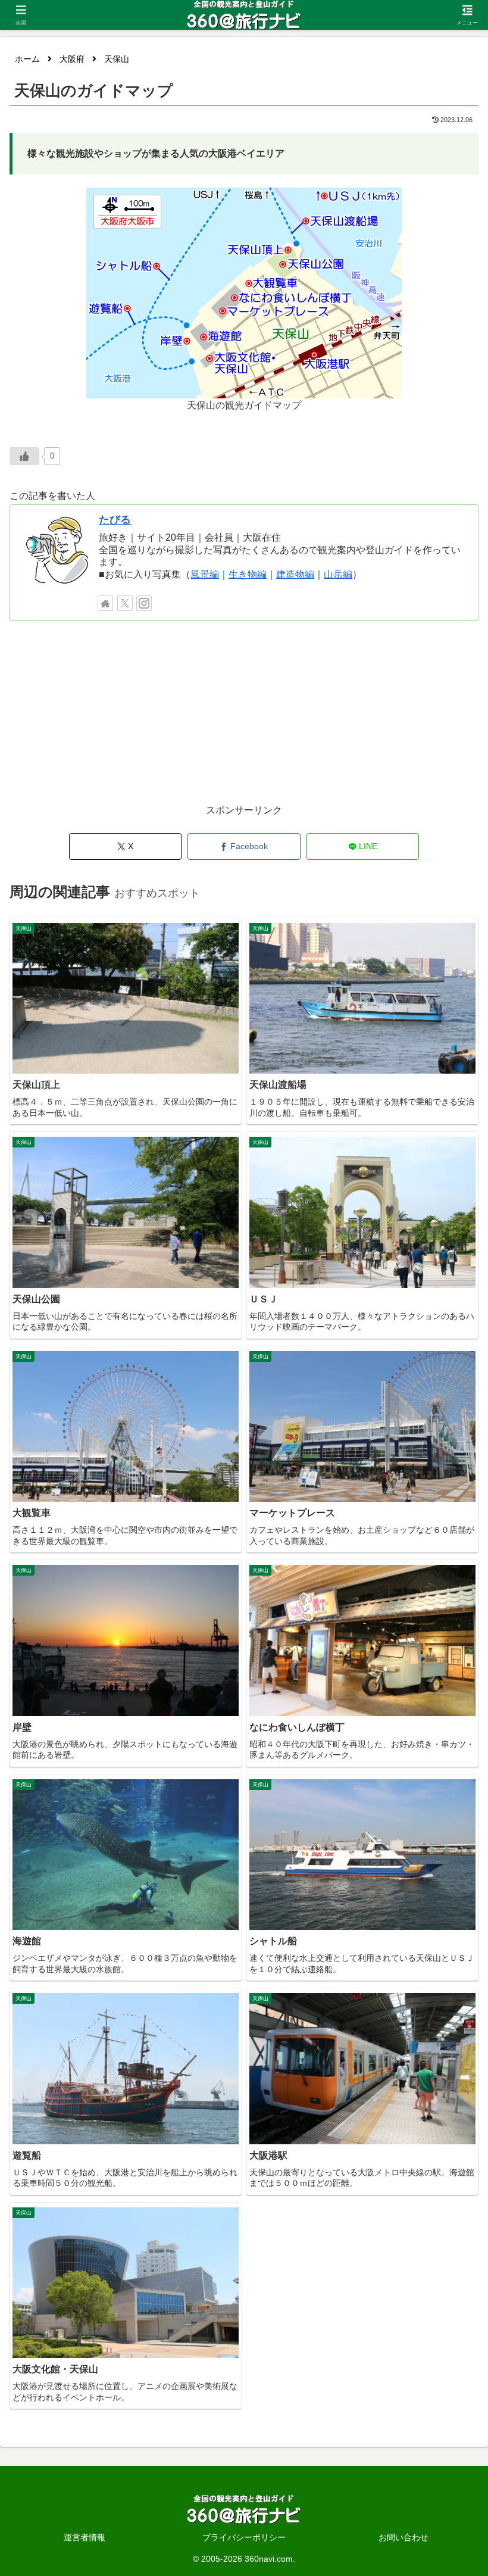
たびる (115, 520)
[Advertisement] (244, 719)
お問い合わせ (403, 2537)
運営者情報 (85, 2537)
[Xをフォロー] (125, 603)
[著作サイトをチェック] (105, 603)
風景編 (205, 574)
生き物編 (248, 574)
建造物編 (295, 574)
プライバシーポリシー (244, 2537)
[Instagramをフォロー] (144, 603)
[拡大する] (386, 203)
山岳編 (338, 574)
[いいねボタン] (24, 456)
